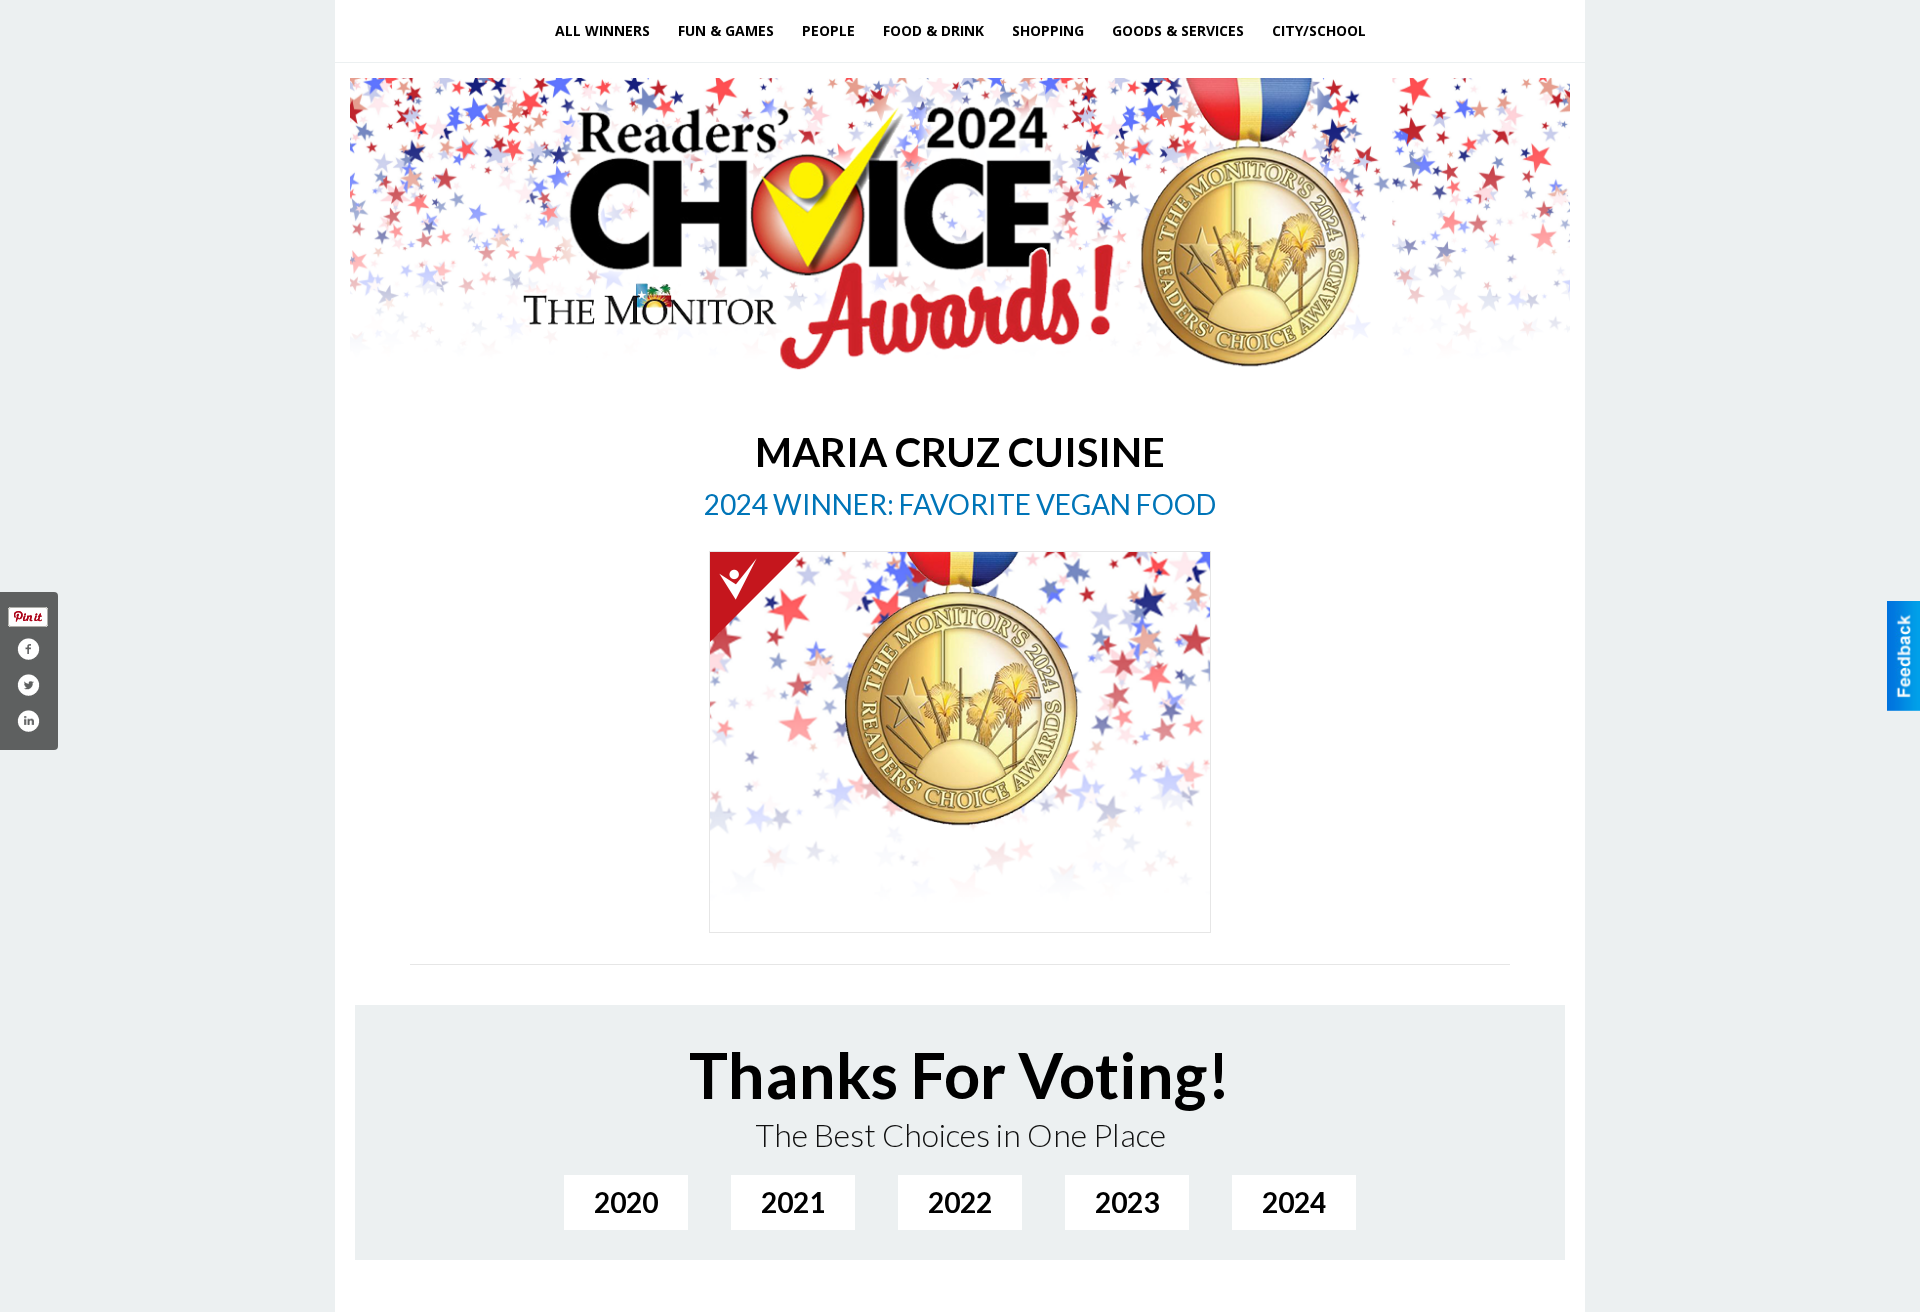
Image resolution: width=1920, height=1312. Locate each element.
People (828, 30)
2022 (960, 1202)
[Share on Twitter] (28, 685)
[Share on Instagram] (28, 721)
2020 (626, 1202)
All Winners (602, 30)
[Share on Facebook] (28, 649)
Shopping (1048, 30)
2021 (793, 1202)
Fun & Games (726, 30)
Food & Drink (933, 30)
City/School (1319, 30)
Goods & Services (1178, 30)
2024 (1294, 1202)
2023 (1127, 1202)
